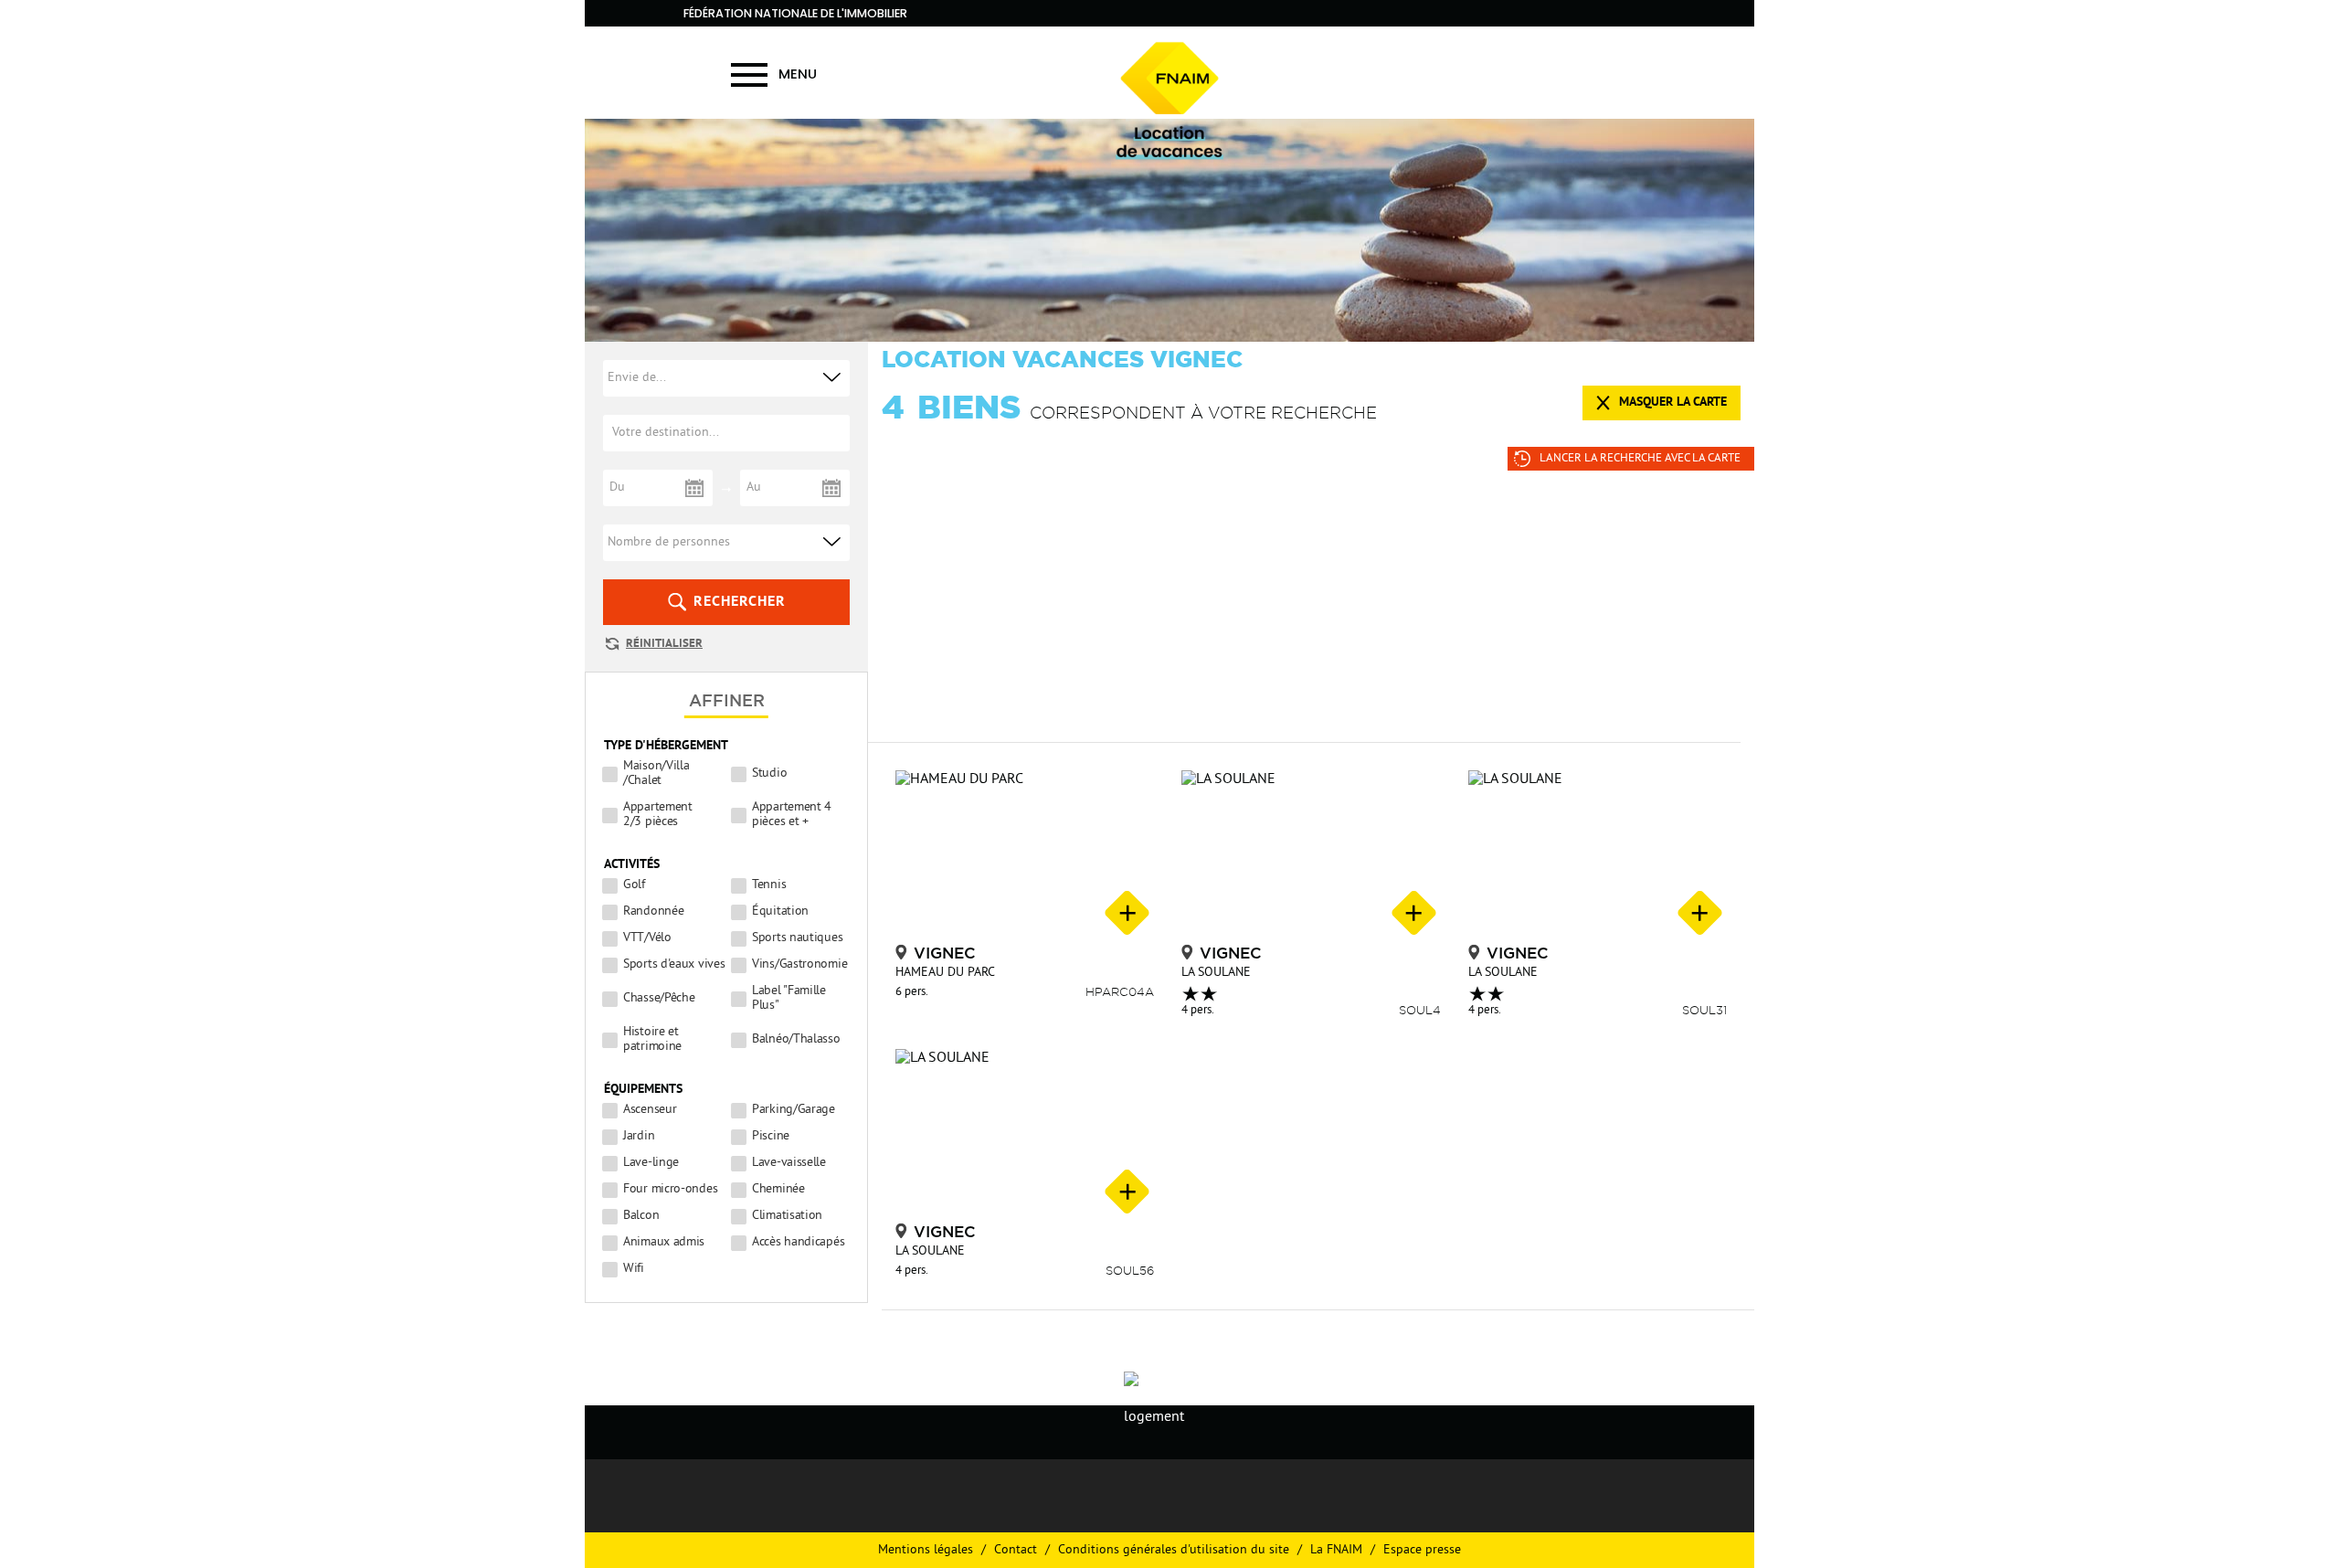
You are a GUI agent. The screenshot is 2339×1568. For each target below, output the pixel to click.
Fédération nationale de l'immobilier (795, 13)
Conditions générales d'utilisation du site (1174, 1550)
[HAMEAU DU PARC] (1025, 855)
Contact (1016, 1550)
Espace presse (1422, 1550)
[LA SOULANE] (1311, 855)
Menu (798, 74)
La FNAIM (1336, 1550)
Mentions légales (926, 1550)
